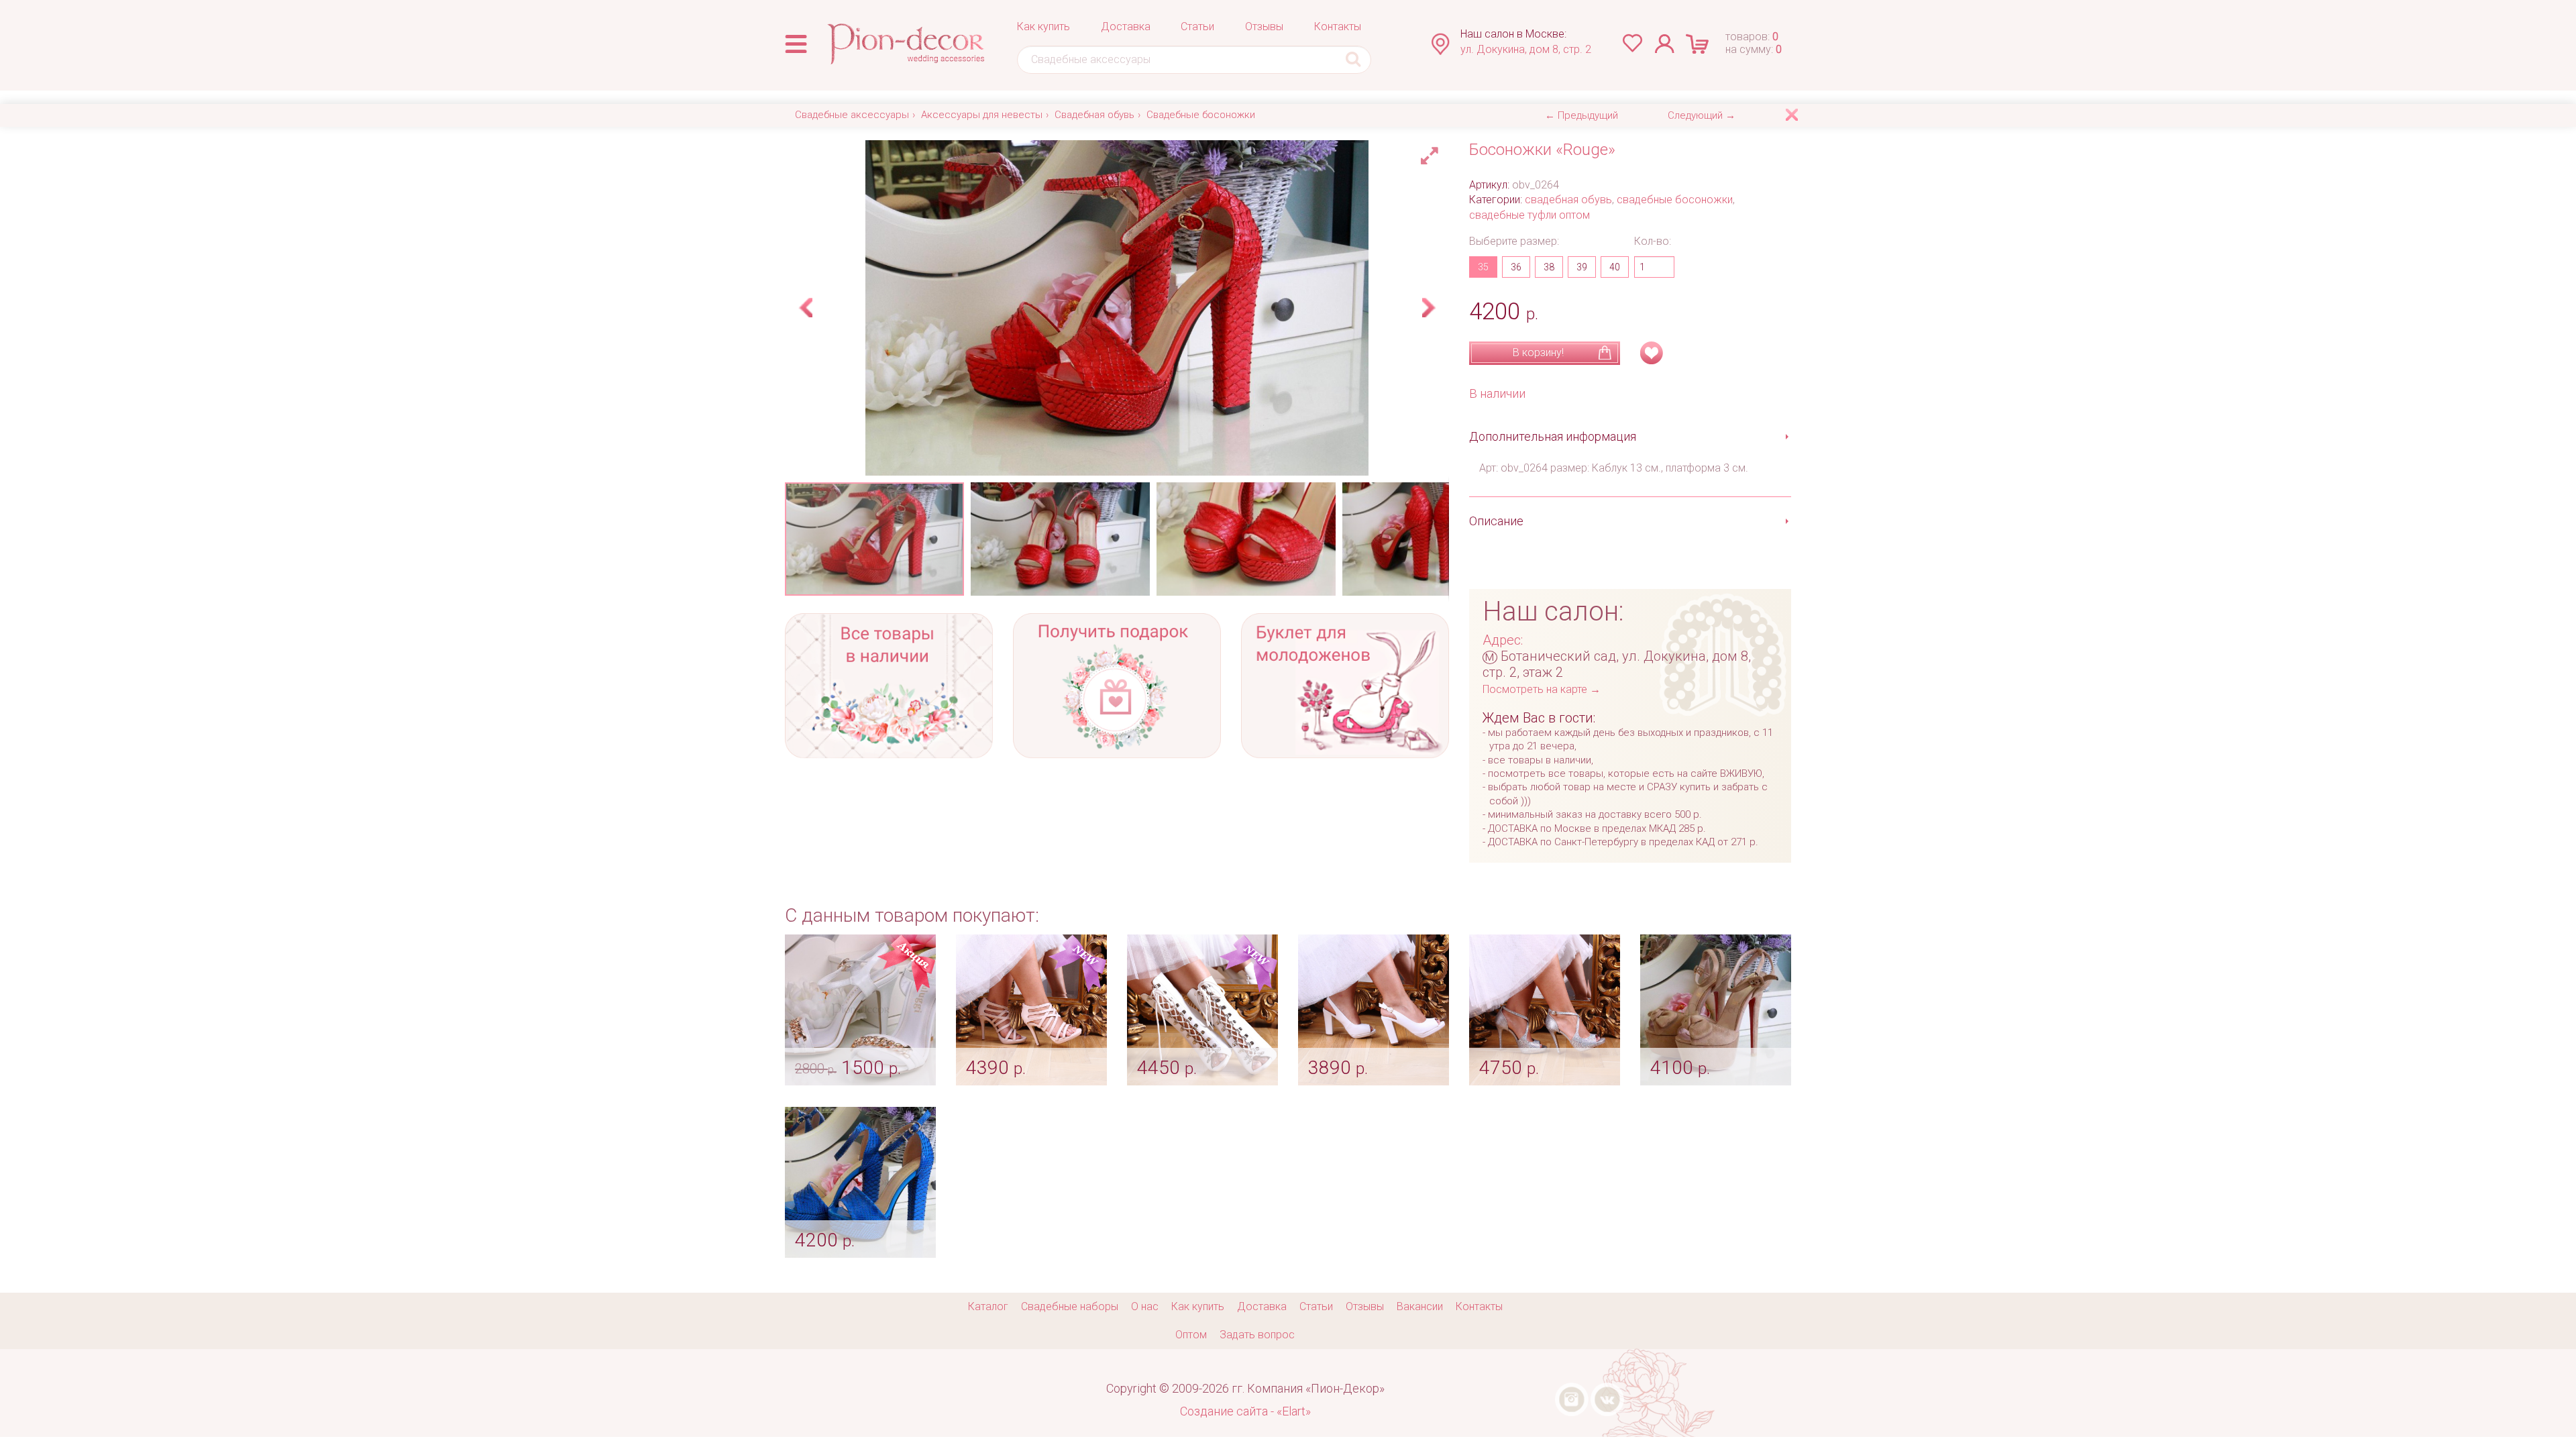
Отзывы (1264, 26)
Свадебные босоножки (1201, 115)
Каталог (988, 1306)
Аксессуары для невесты (982, 115)
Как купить (1043, 26)
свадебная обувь (1568, 200)
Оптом (1191, 1335)
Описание (1496, 521)
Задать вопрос (1257, 1335)
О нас (1145, 1306)
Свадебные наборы (1070, 1306)
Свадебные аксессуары (852, 115)
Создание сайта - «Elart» (1245, 1411)
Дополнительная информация (1553, 436)
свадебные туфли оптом (1529, 215)
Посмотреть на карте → (1542, 689)
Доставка (1126, 26)
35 (1483, 267)
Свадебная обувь (1094, 115)
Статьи (1197, 26)
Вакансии (1420, 1306)
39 (1582, 267)
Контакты (1338, 26)
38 (1549, 267)
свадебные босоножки (1675, 200)
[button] (1432, 152)
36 (1516, 267)
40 (1615, 267)
